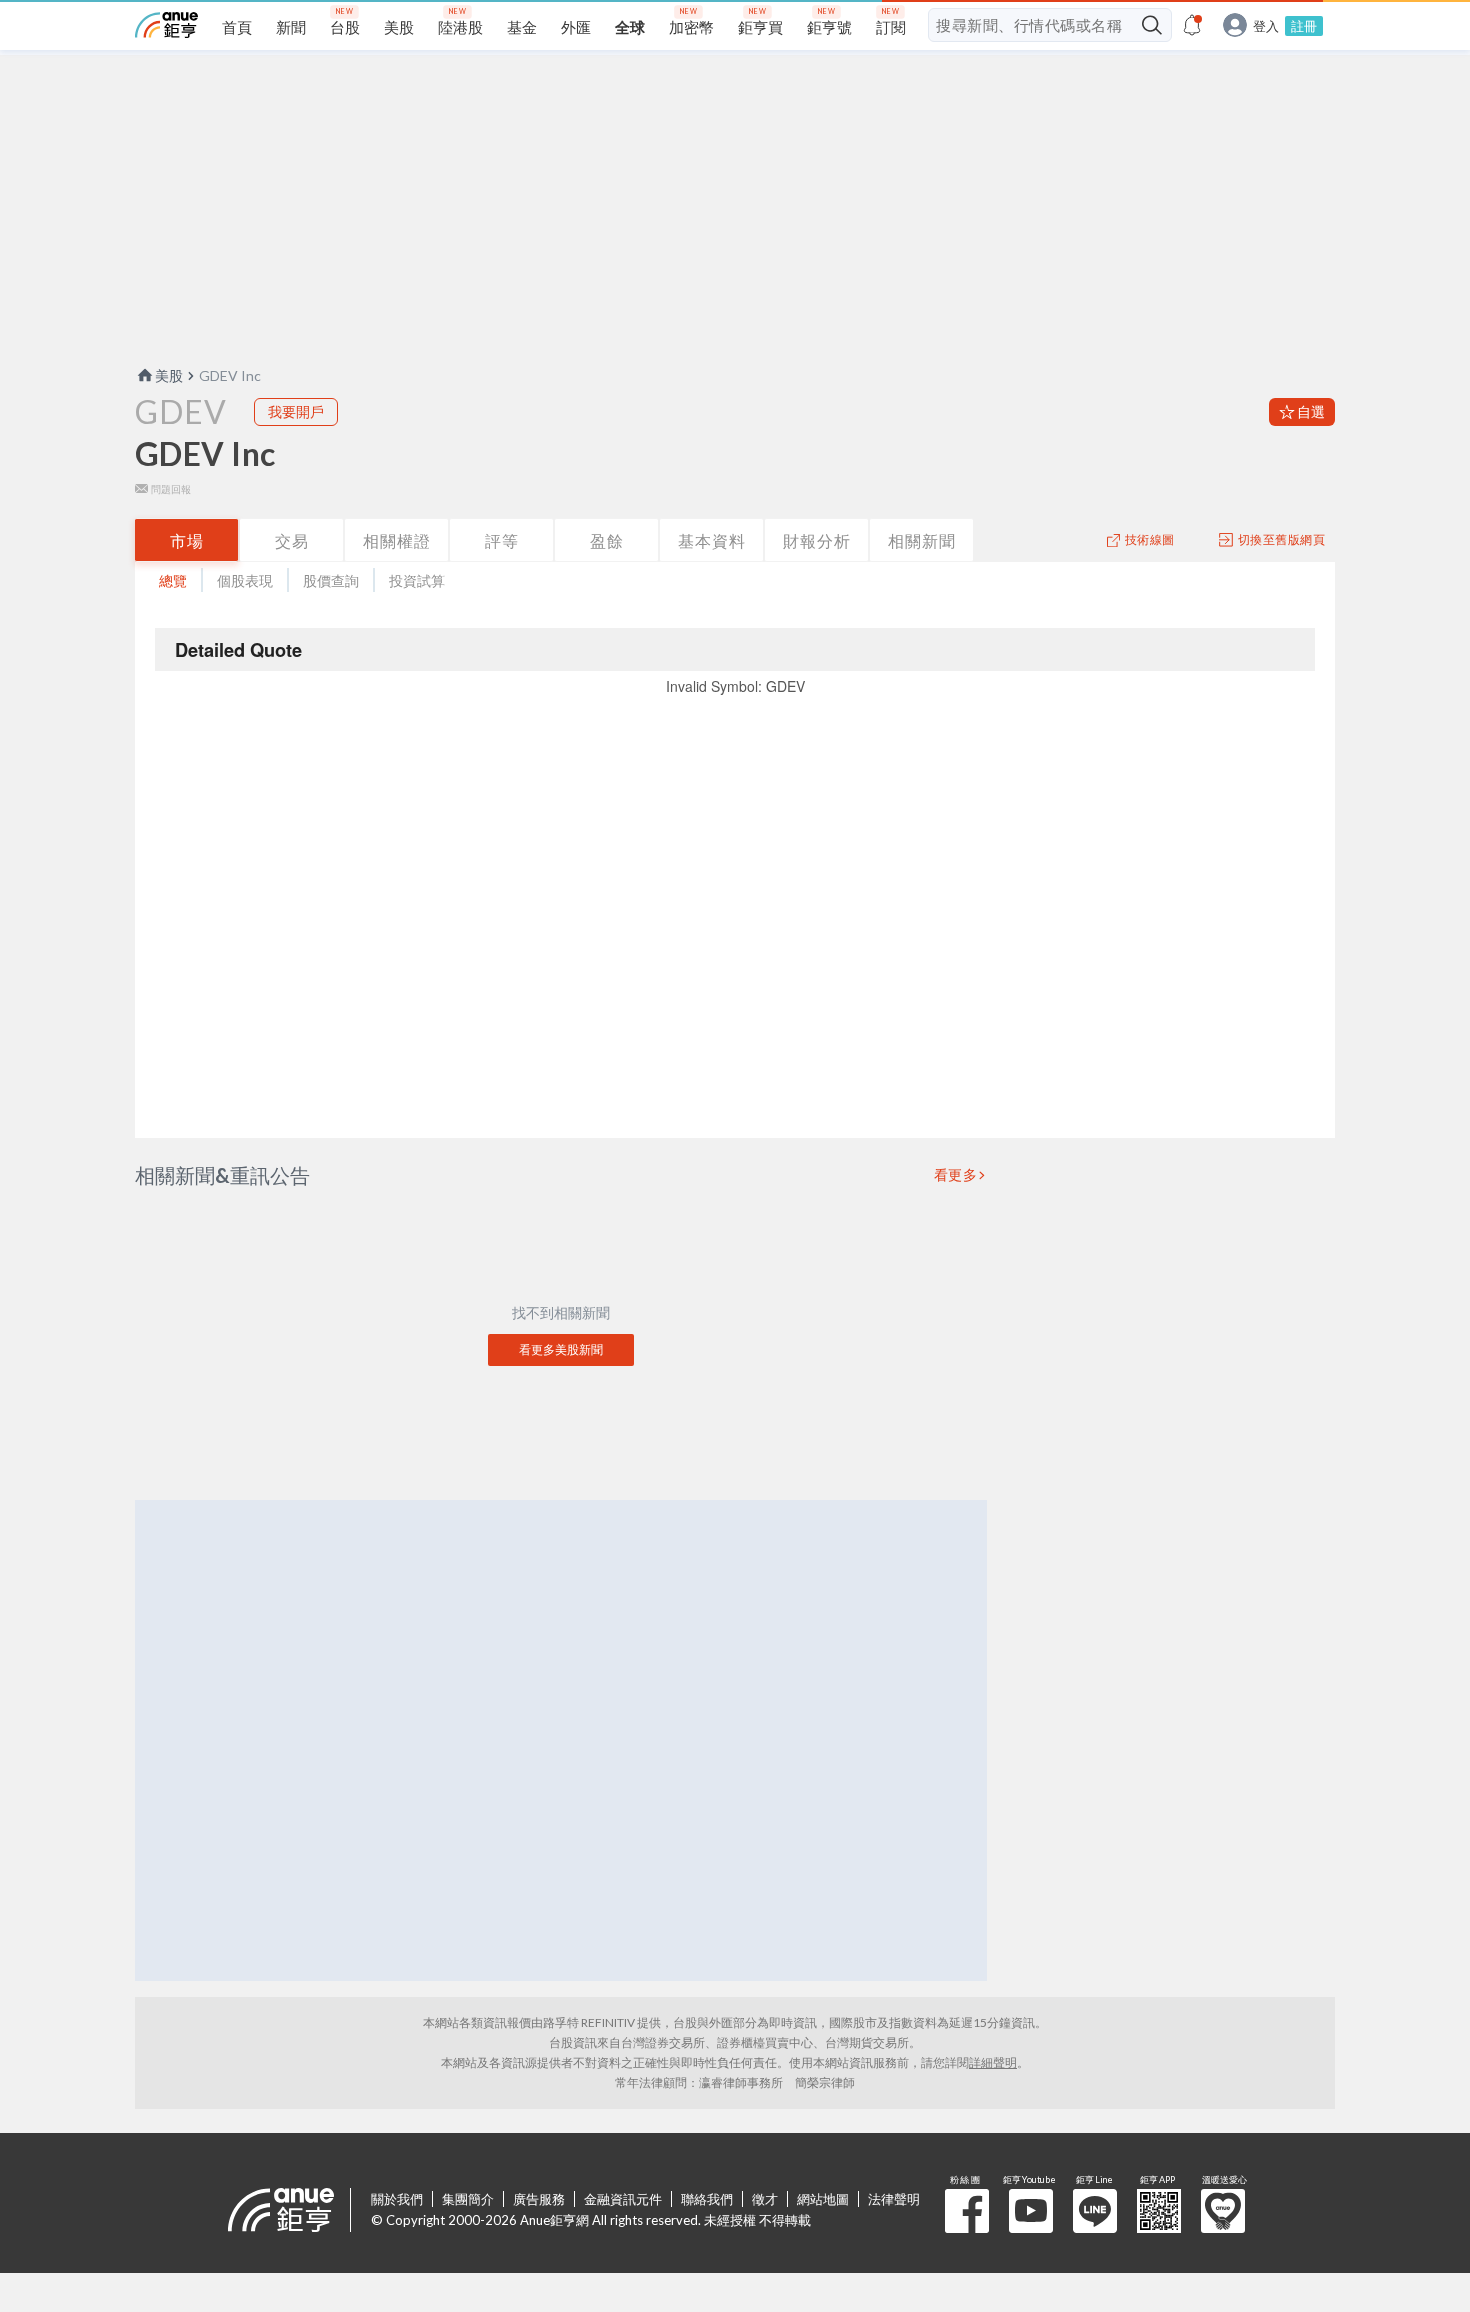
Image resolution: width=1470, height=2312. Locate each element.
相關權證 (397, 540)
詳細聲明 (993, 2062)
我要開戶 (296, 411)
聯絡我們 (707, 2199)
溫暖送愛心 (1223, 2211)
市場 (187, 540)
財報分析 (817, 540)
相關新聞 (922, 540)
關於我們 (397, 2199)
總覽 (173, 580)
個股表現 (245, 580)
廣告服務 (539, 2199)
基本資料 (712, 540)
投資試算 (417, 580)
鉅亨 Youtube (1031, 2211)
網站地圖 (823, 2199)
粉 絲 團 (967, 2211)
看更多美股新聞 (561, 1349)
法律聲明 (894, 2199)
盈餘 (607, 540)
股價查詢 (331, 580)
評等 (502, 540)
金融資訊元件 (623, 2199)
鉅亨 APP (1159, 2211)
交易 (292, 540)
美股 (169, 375)
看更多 (956, 1175)
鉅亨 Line (1095, 2211)
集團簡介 (468, 2199)
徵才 (765, 2199)
